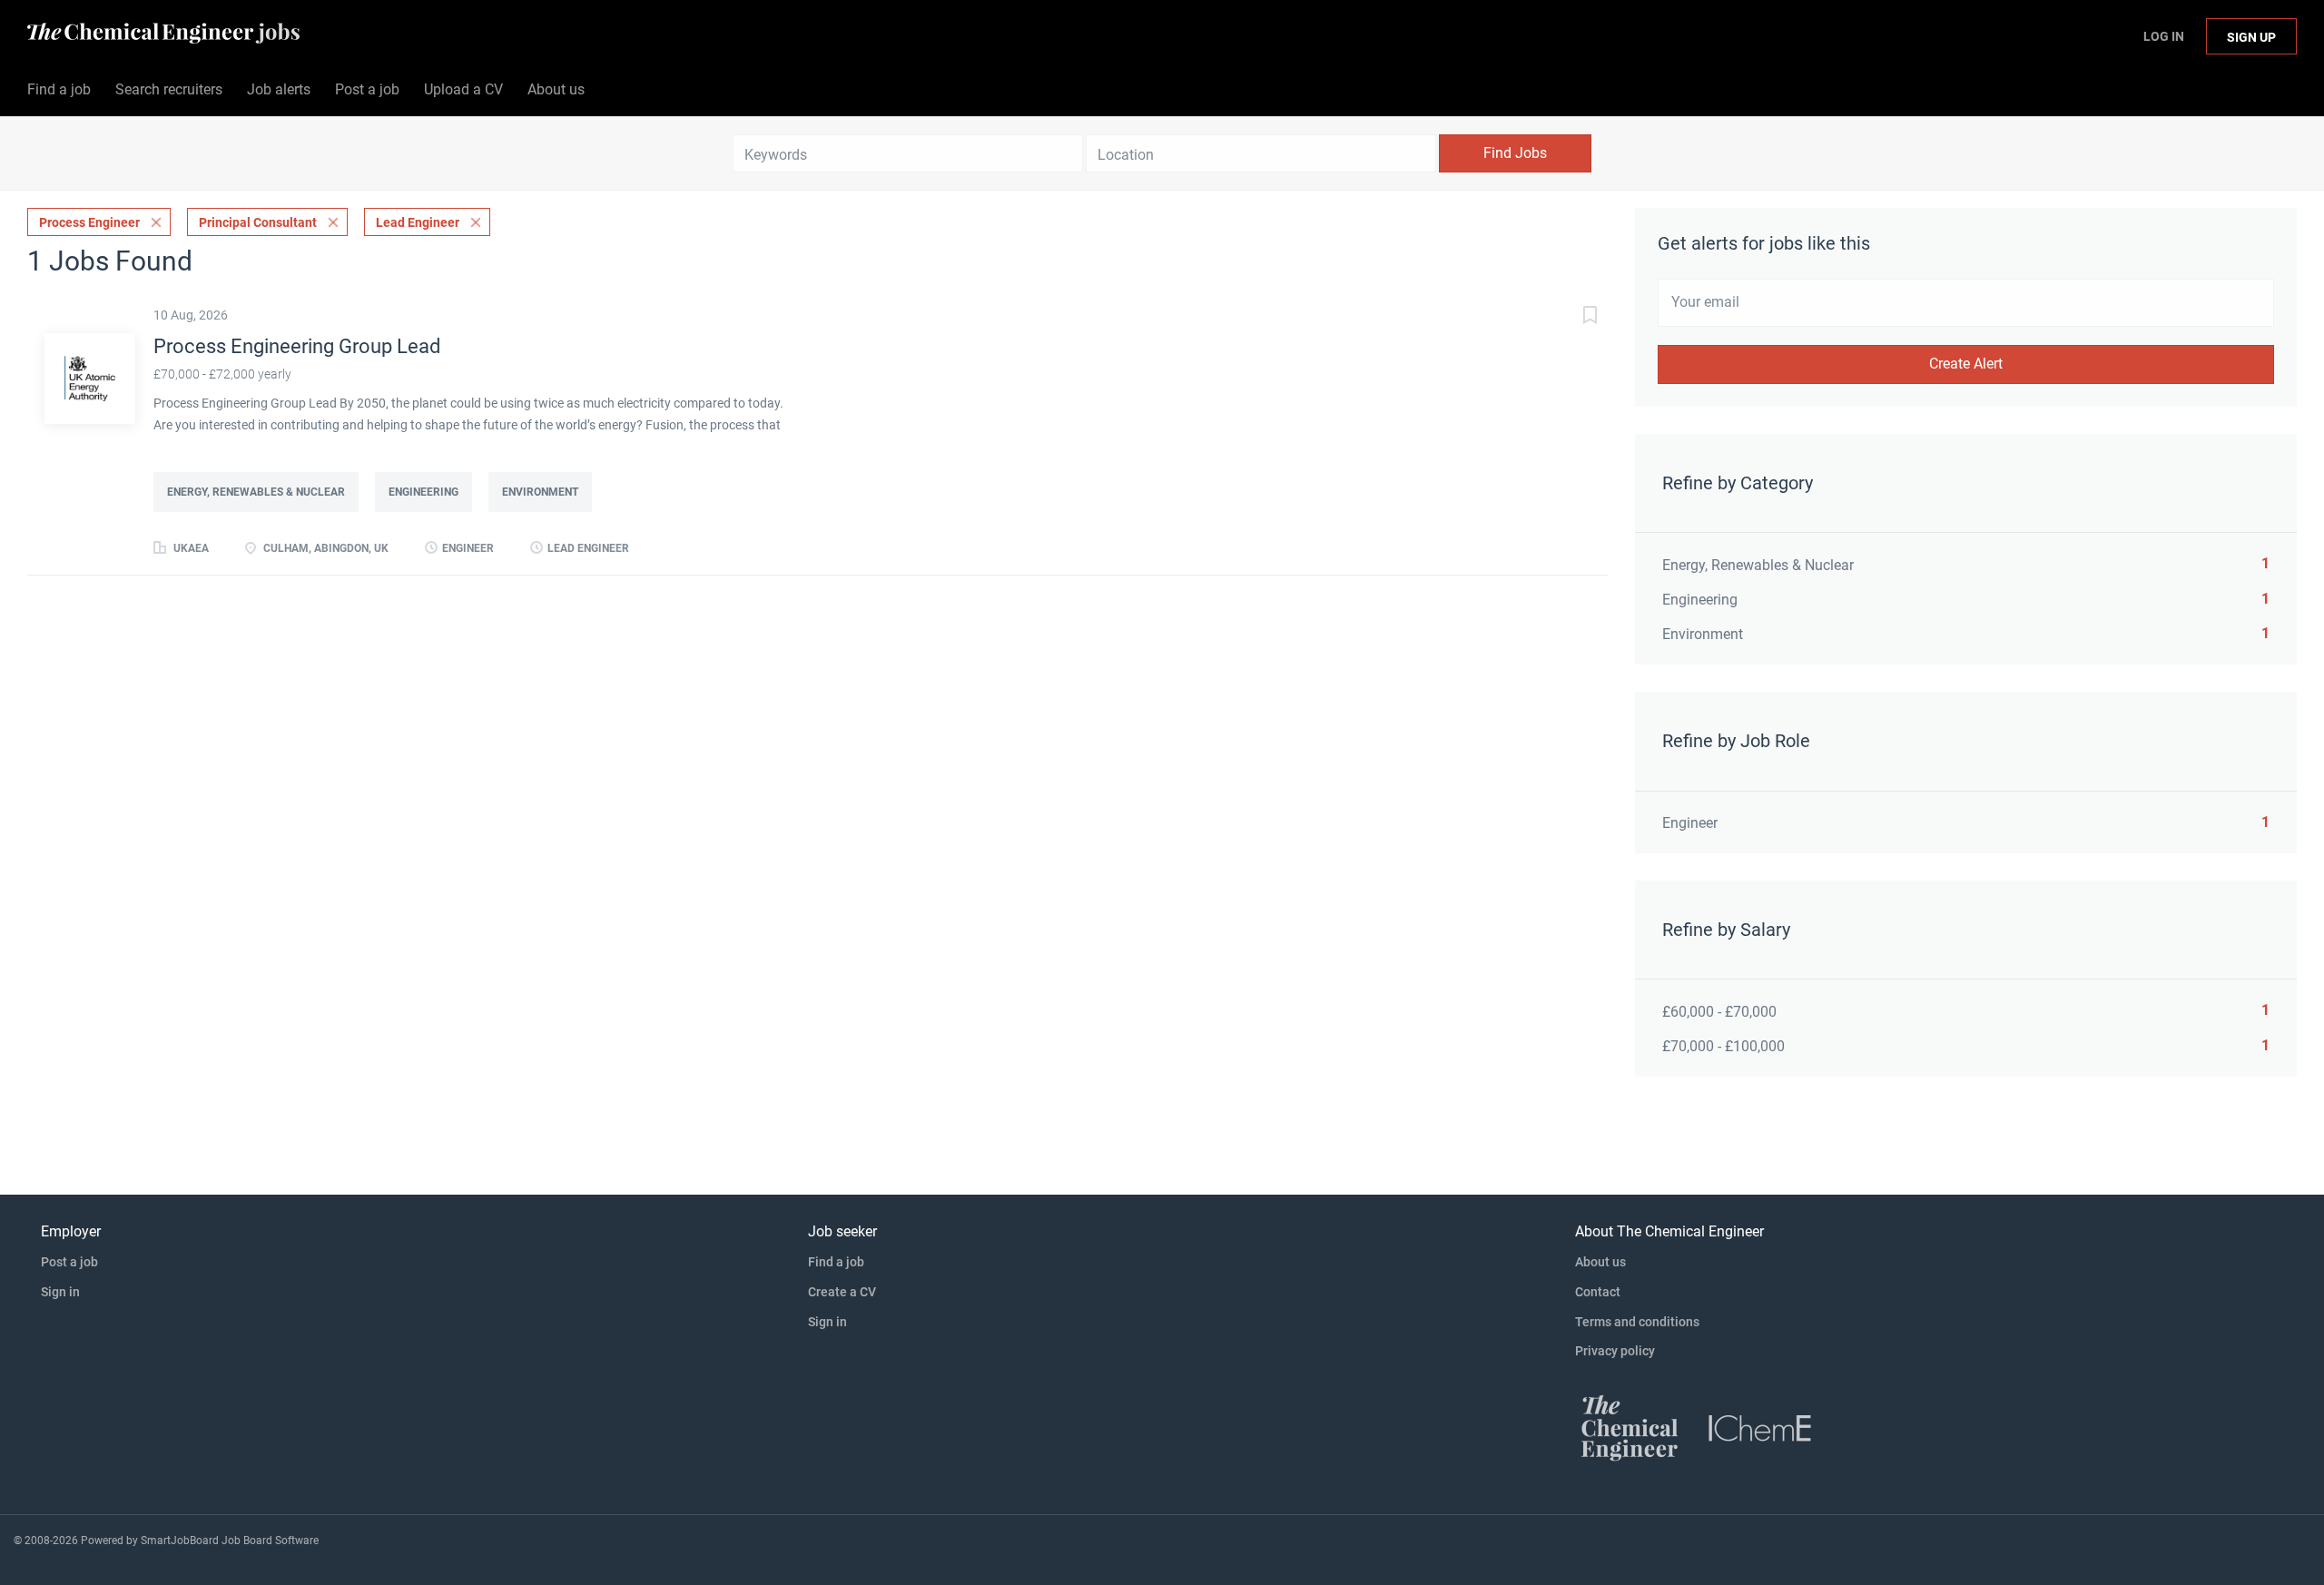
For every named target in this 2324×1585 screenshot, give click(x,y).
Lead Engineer (418, 222)
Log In (2164, 36)
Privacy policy (1615, 1351)
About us (1600, 1262)
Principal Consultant (258, 222)
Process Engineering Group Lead (297, 346)
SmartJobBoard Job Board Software (230, 1541)
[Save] (1571, 317)
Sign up (2251, 37)
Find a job (836, 1262)
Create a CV (842, 1292)
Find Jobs (1515, 153)
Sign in (60, 1292)
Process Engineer (89, 222)
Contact (1598, 1292)
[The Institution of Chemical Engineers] (1760, 1427)
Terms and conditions (1637, 1322)
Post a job (69, 1262)
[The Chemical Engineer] (1630, 1427)
